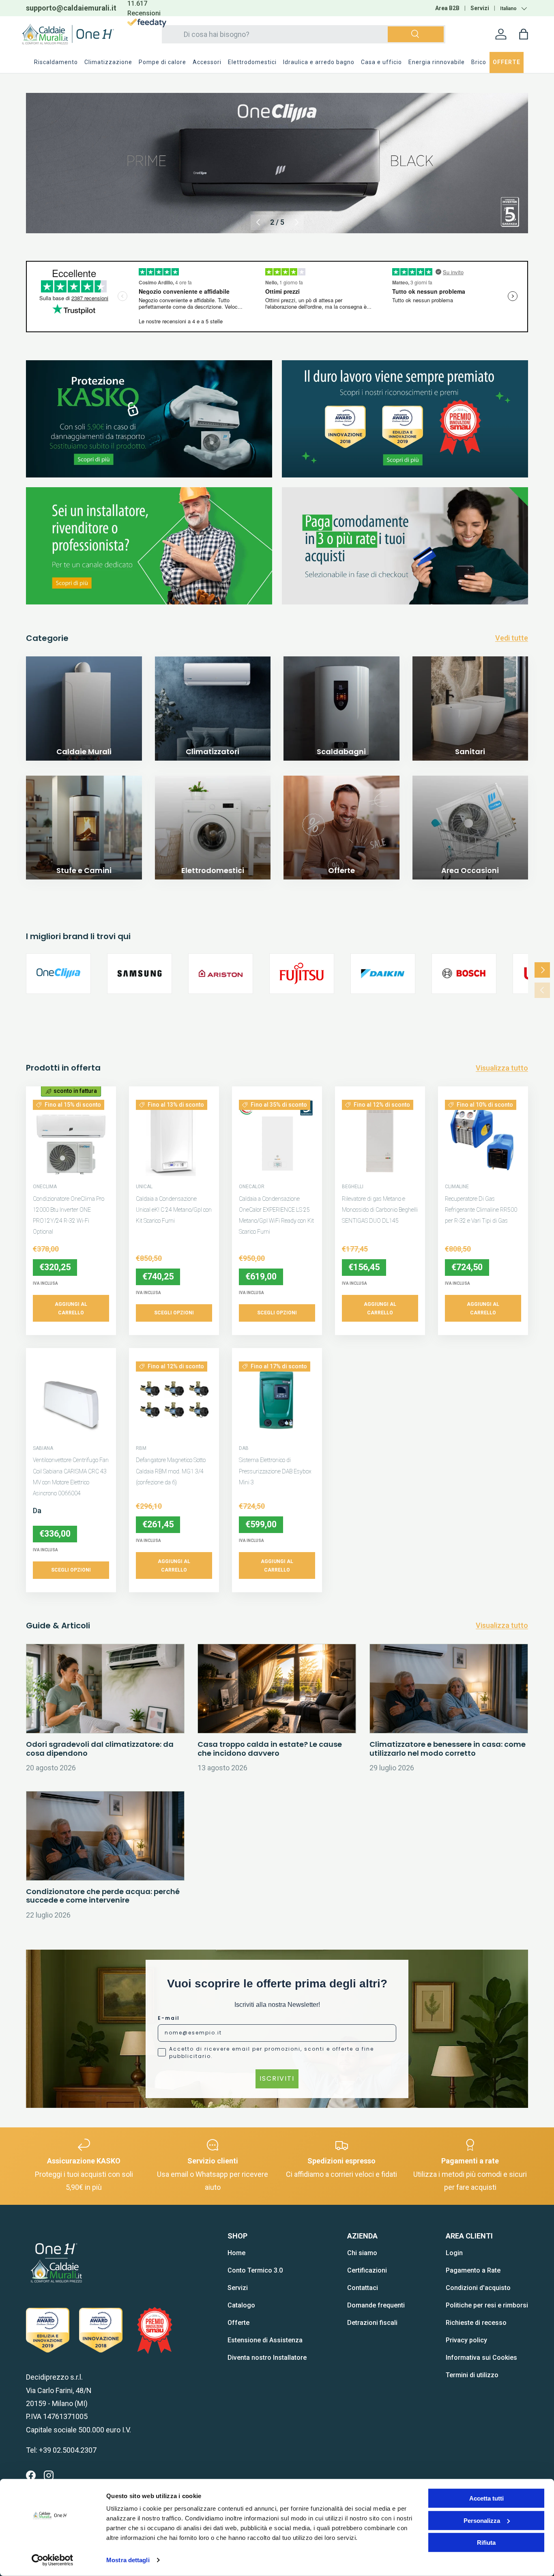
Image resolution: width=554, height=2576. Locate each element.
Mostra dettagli (128, 2560)
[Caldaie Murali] (84, 714)
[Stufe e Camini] (84, 834)
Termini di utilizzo (472, 2375)
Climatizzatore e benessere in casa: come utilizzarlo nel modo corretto (448, 1749)
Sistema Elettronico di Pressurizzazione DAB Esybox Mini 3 (275, 1471)
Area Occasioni (470, 870)
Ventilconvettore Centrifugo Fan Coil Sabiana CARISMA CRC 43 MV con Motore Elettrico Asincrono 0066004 (71, 1477)
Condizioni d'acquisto (478, 2288)
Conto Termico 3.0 (255, 2270)
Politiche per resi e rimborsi (487, 2305)
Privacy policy (466, 2340)
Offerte (341, 870)
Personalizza (482, 2520)
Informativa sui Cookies (481, 2358)
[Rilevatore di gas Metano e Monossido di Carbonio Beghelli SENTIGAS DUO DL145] (380, 1138)
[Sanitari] (470, 714)
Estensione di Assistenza (265, 2340)
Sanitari (470, 752)
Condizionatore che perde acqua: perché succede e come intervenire (103, 1896)
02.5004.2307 (84, 8)
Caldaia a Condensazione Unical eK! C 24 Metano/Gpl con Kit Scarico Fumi (174, 1210)
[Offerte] (341, 834)
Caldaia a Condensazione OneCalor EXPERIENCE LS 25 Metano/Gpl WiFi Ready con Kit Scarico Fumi (276, 1215)
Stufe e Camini (84, 870)
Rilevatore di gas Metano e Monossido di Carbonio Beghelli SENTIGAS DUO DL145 (380, 1210)
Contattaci (363, 2288)
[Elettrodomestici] (213, 834)
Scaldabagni (341, 752)
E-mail (169, 2018)
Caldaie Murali (84, 752)
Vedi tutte (512, 638)
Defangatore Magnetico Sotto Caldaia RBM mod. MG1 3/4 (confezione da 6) (171, 1471)
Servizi (480, 8)
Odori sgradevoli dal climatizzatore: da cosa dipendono (100, 1749)
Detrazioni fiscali (372, 2323)
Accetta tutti (486, 2498)
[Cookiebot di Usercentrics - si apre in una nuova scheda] (53, 2560)
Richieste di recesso (476, 2323)
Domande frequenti (376, 2305)
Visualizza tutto (502, 1068)
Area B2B (447, 8)
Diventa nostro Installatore (267, 2358)
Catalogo (241, 2305)
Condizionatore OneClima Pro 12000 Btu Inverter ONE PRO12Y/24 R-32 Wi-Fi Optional (69, 1215)
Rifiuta (486, 2543)
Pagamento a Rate (473, 2270)
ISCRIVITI (277, 2078)
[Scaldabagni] (341, 714)
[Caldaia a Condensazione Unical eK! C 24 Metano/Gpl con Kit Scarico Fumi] (174, 1138)
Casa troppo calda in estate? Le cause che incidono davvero (270, 1749)
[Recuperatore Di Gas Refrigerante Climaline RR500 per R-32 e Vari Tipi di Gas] (483, 1138)
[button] (524, 34)
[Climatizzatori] (213, 714)
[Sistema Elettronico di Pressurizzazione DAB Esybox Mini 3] (277, 1400)
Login (454, 2253)
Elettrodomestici (213, 870)
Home (236, 2253)
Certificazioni (367, 2270)
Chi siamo (362, 2253)
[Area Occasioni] (470, 834)
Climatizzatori (213, 752)
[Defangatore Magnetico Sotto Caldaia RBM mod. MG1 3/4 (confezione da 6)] (174, 1400)
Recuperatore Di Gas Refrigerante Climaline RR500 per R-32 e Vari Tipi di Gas (481, 1210)
